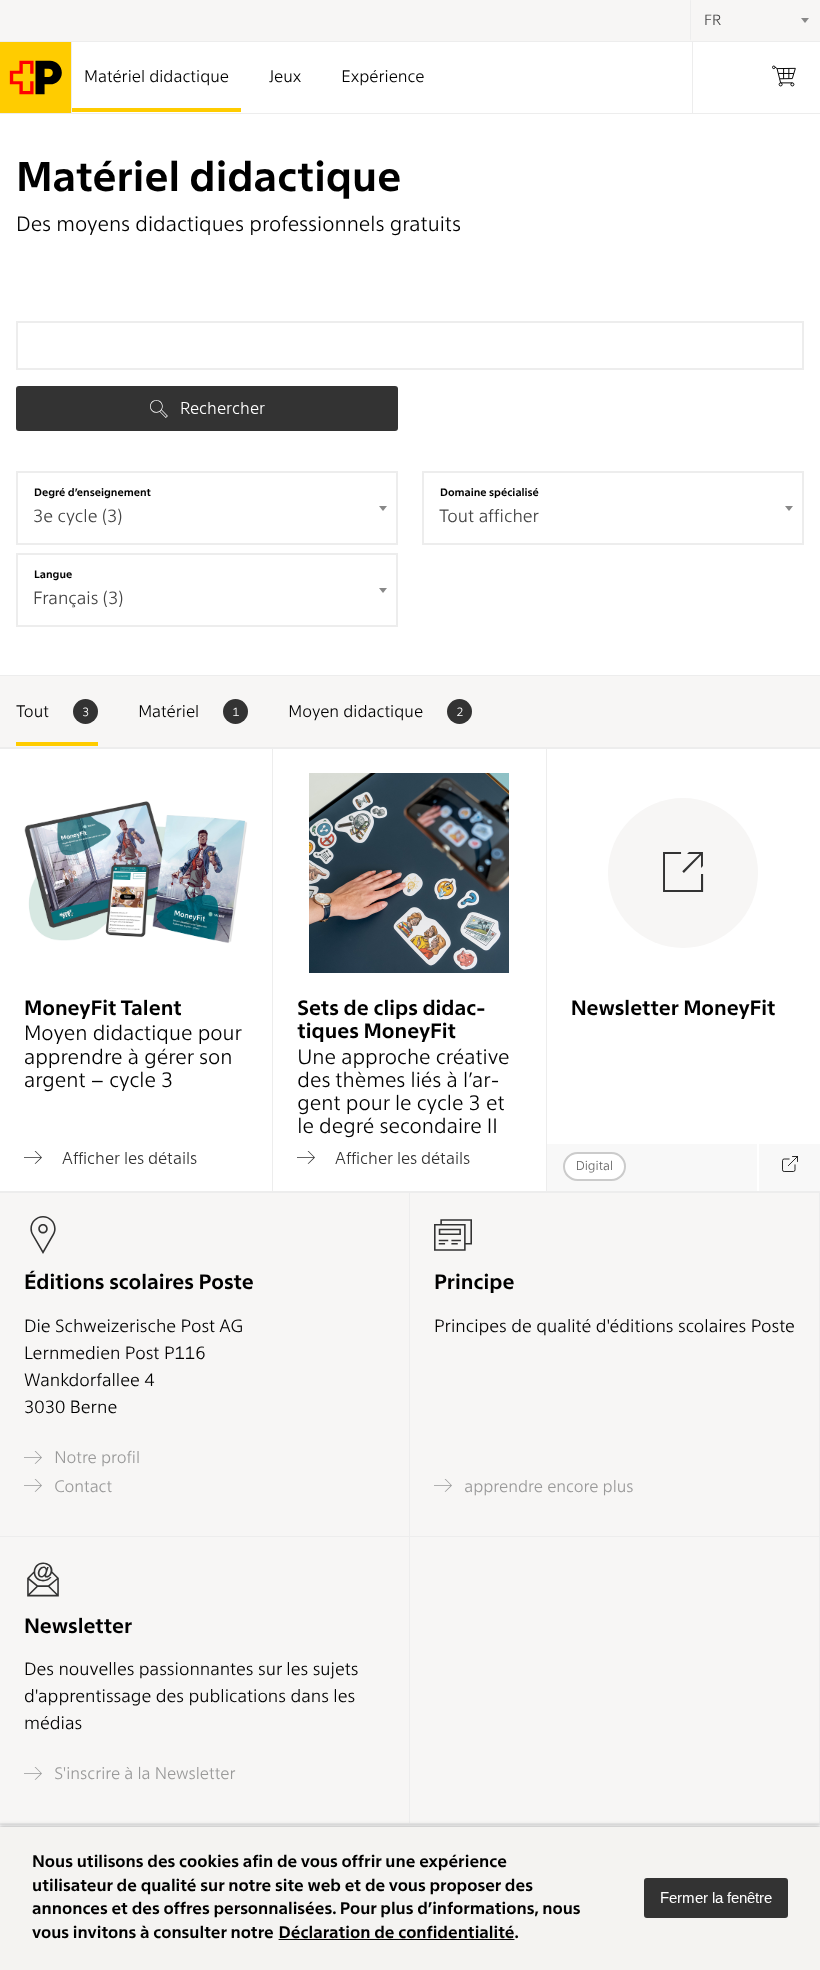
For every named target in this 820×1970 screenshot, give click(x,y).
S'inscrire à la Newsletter (143, 1773)
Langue (53, 574)
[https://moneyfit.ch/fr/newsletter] (788, 1167)
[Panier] (784, 77)
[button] (716, 1898)
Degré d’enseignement (92, 492)
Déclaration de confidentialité (397, 1933)
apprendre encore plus (547, 1486)
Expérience (382, 77)
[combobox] (207, 508)
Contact (81, 1486)
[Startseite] (36, 77)
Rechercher (220, 408)
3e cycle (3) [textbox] (77, 516)
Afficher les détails (127, 1157)
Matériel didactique (156, 77)
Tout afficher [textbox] (489, 516)
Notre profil (95, 1457)
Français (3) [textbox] (78, 598)
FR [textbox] (712, 20)
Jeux (285, 77)
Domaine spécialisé (489, 492)
